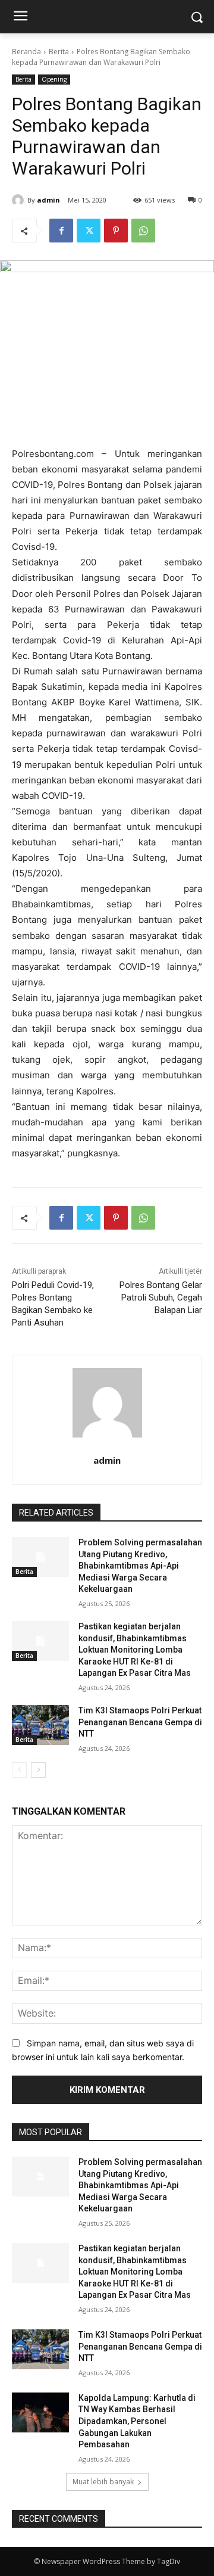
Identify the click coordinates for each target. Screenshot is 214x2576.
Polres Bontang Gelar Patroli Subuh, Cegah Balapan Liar (161, 1298)
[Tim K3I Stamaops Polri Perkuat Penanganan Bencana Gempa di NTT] (40, 1725)
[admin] (20, 200)
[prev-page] (19, 1770)
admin (48, 200)
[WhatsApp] (143, 231)
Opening (54, 79)
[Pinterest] (116, 231)
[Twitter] (89, 231)
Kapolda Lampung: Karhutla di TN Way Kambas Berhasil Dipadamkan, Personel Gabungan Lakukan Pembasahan (137, 2421)
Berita (59, 52)
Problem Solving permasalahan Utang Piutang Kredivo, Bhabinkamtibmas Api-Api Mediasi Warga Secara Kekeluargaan (140, 1566)
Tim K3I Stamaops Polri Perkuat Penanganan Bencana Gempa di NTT (140, 1722)
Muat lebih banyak (103, 2482)
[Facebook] (61, 231)
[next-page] (38, 1770)
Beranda (26, 52)
